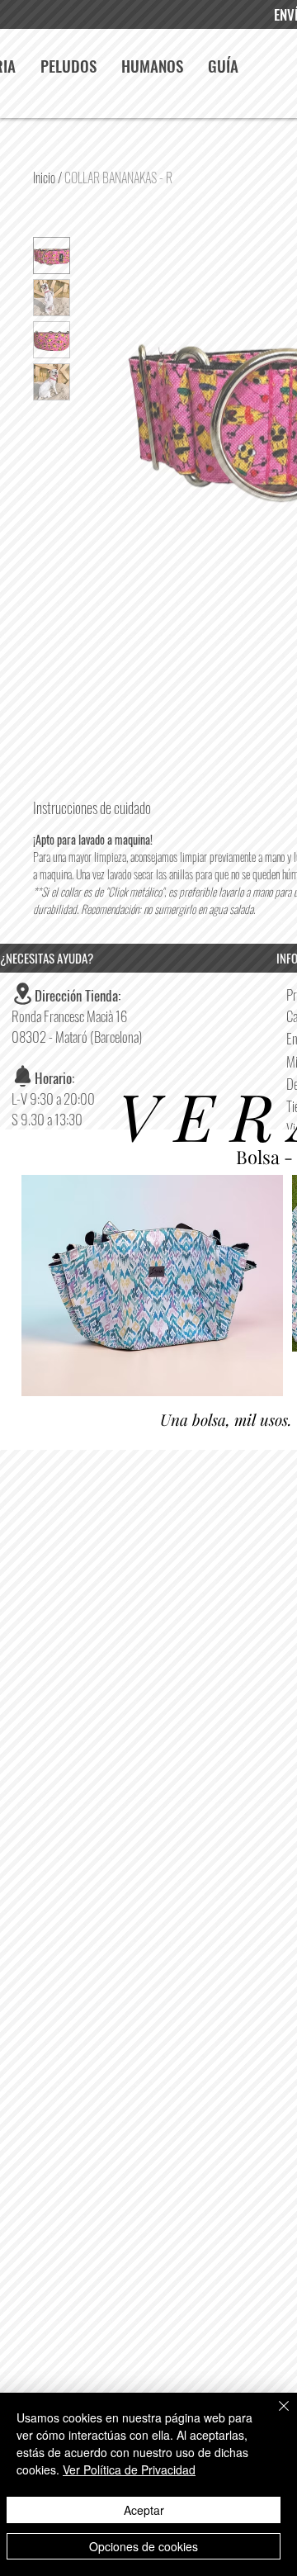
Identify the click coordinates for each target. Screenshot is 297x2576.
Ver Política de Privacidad (129, 2469)
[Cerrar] (274, 2416)
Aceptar (144, 2510)
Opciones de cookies (144, 2546)
